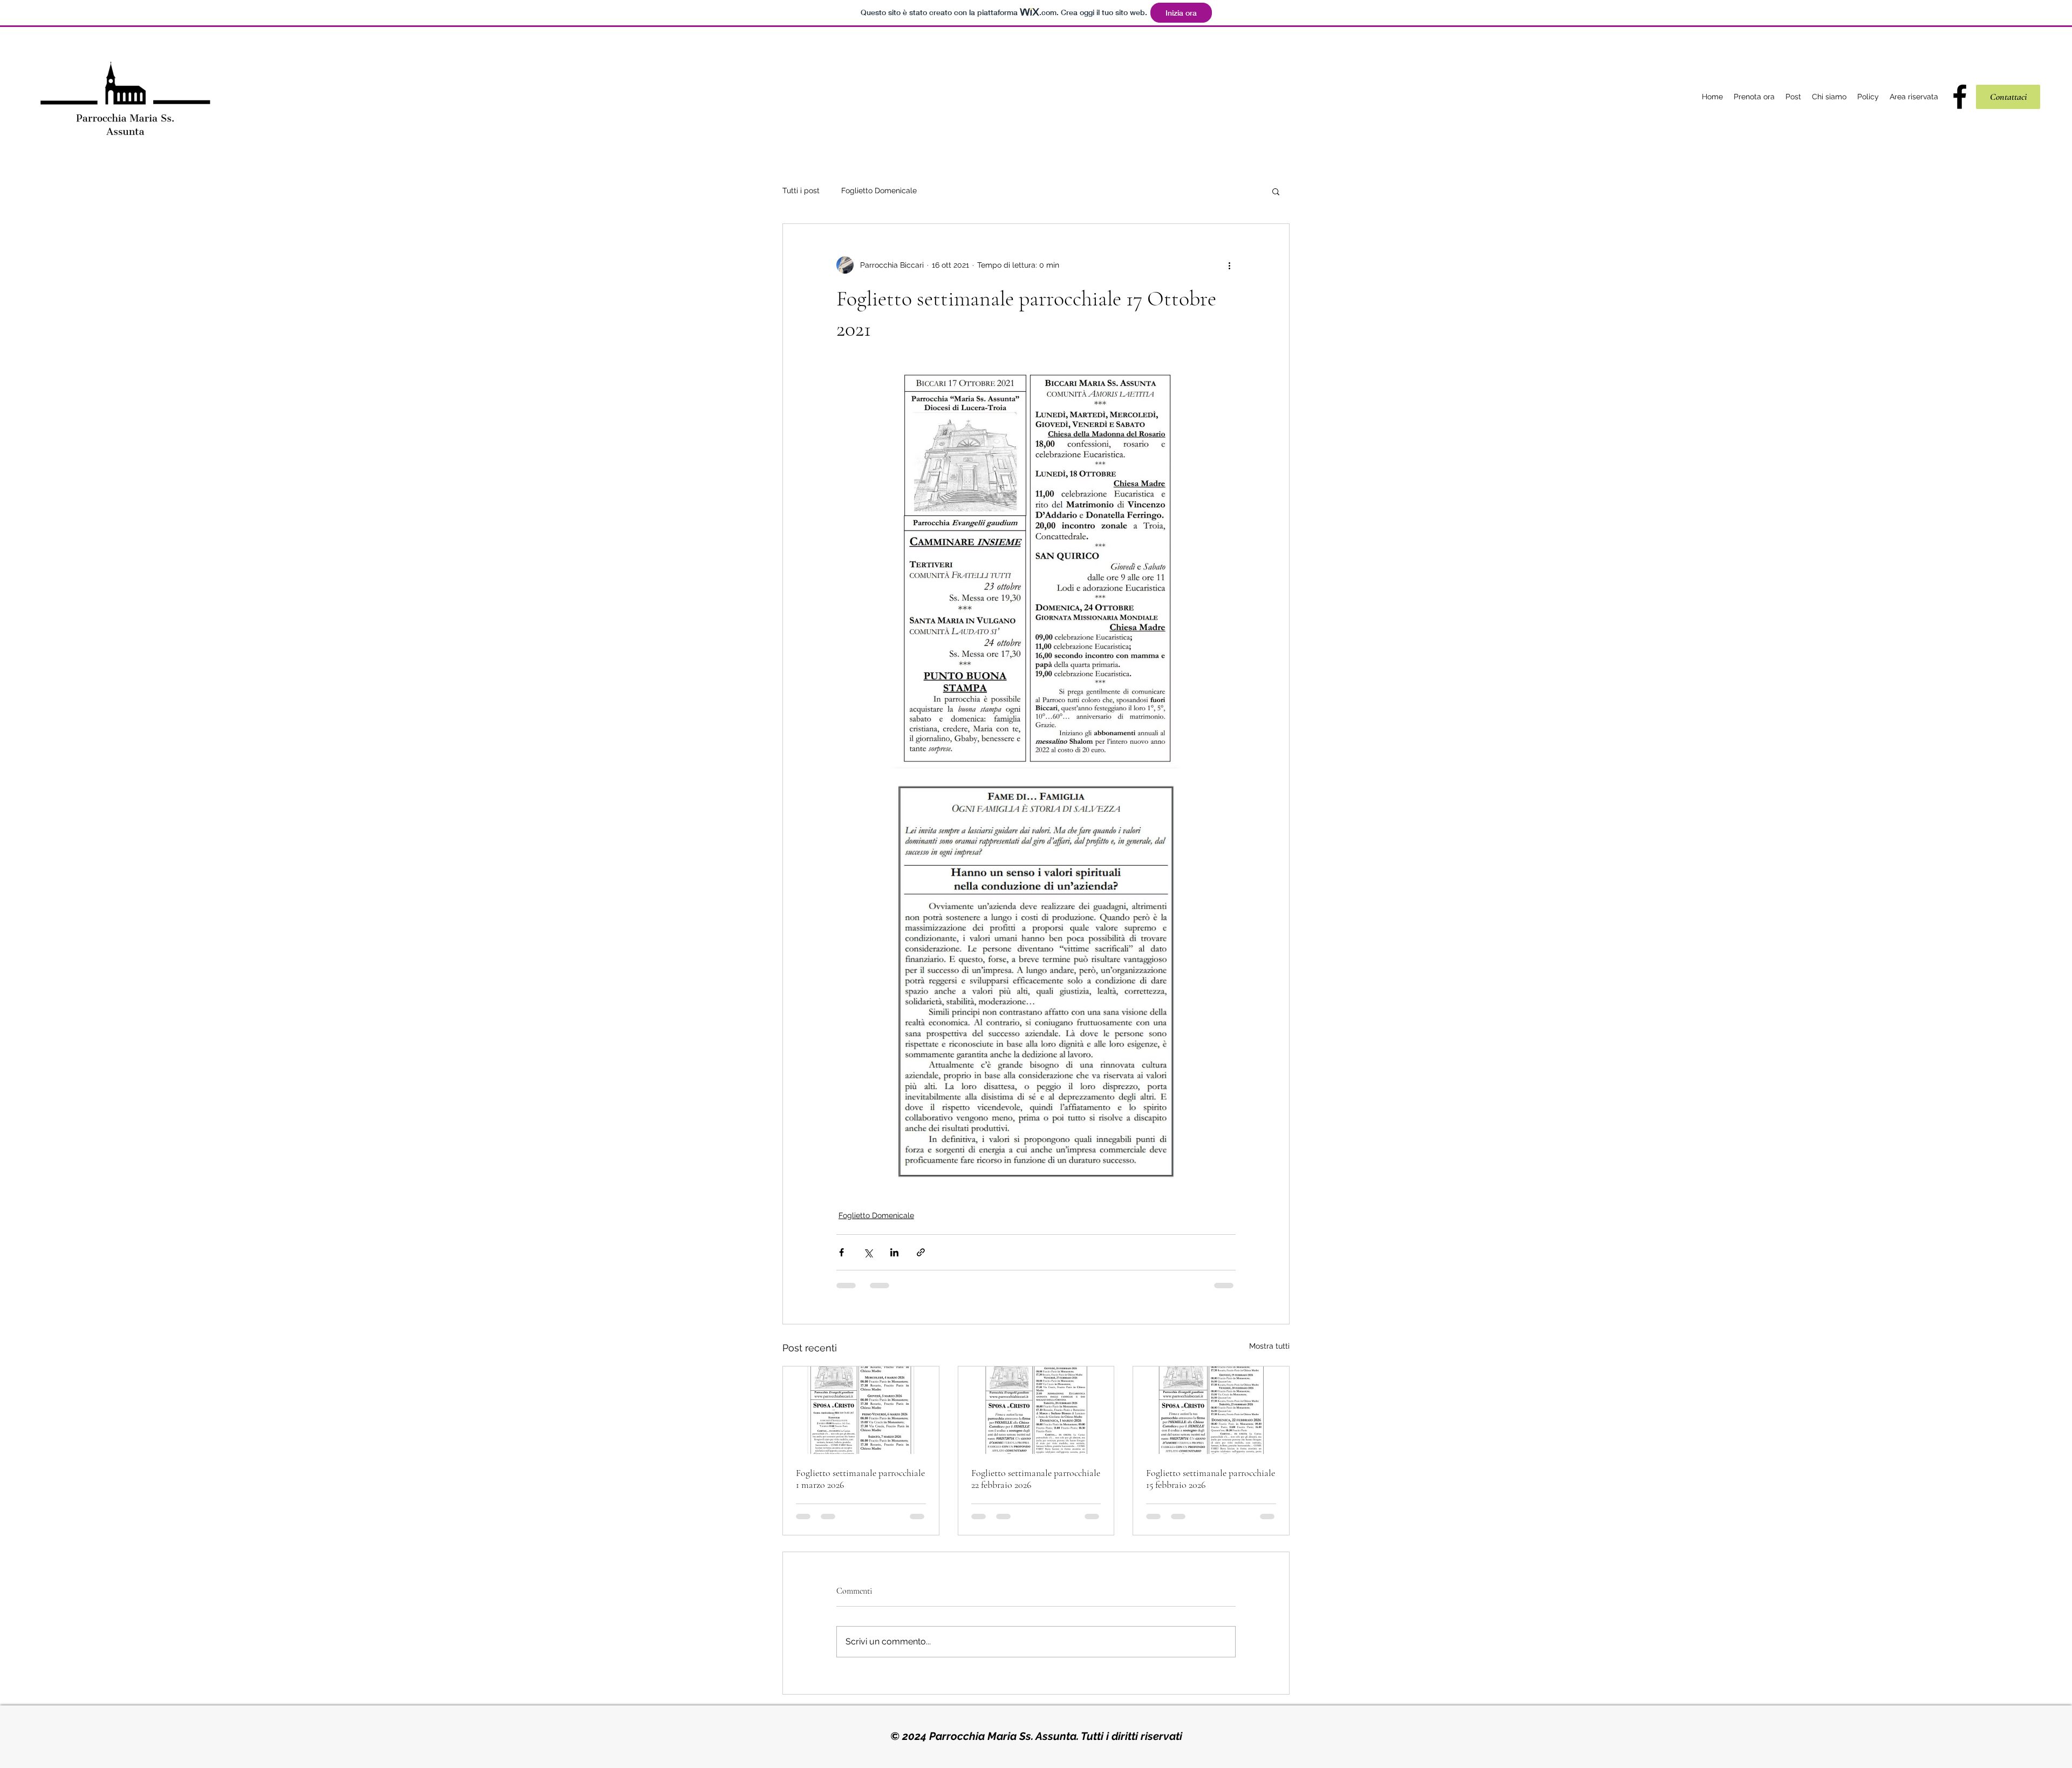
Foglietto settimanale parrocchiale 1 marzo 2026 (860, 1479)
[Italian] (1992, 59)
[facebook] (1960, 97)
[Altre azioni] (1229, 265)
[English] (2025, 59)
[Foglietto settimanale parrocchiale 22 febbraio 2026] (1036, 1410)
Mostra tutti (1269, 1346)
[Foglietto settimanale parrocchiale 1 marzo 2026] (861, 1410)
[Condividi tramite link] (921, 1252)
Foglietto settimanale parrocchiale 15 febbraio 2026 (1211, 1479)
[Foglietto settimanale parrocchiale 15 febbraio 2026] (1211, 1410)
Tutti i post (801, 191)
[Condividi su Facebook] (841, 1252)
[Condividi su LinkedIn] (894, 1252)
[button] (1276, 191)
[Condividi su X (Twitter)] (868, 1252)
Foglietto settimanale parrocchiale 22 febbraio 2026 (1036, 1479)
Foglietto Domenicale (879, 191)
